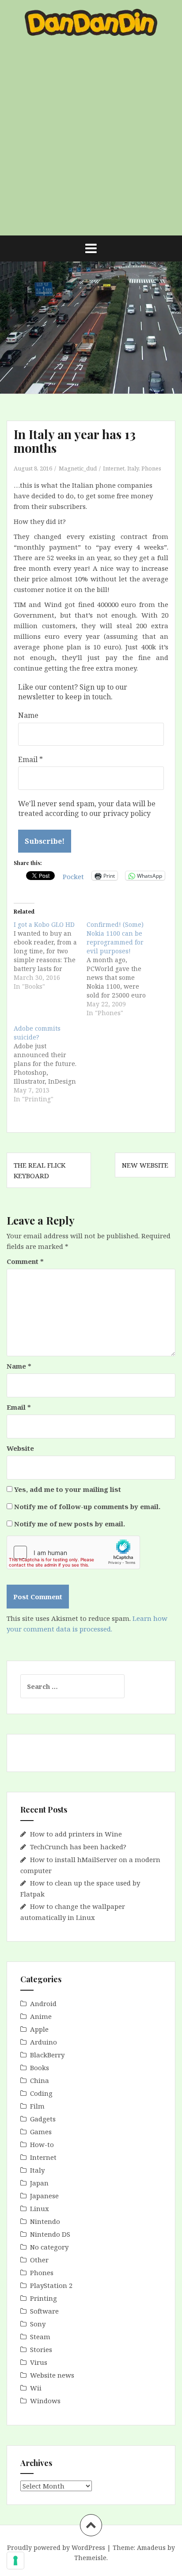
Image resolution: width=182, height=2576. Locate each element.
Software (44, 2311)
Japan (39, 2183)
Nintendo (45, 2221)
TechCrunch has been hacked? (78, 1847)
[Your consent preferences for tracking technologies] (15, 2561)
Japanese (44, 2196)
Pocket (73, 876)
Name (28, 715)
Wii (36, 2388)
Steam (40, 2337)
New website (145, 1165)
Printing (44, 2298)
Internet (114, 468)
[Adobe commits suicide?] (50, 1064)
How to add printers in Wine (76, 1834)
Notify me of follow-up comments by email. (87, 1506)
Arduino (44, 2042)
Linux (40, 2208)
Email (30, 759)
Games (41, 2132)
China (40, 2080)
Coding (41, 2093)
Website (20, 1448)
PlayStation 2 (51, 2285)
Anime (41, 2016)
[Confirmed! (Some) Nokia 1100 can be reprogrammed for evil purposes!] (123, 969)
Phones (151, 468)
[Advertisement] (91, 140)
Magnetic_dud (78, 468)
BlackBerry (47, 2055)
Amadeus (151, 2548)
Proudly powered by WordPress (56, 2548)
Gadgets (43, 2119)
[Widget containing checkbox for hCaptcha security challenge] (73, 1552)
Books (40, 2068)
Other (39, 2260)
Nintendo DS (50, 2234)
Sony (38, 2324)
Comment (25, 1261)
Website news (52, 2375)
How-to (42, 2144)
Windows (45, 2401)
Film (37, 2106)
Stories (41, 2349)
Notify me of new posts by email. (70, 1524)
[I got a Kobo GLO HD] (50, 956)
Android (43, 2003)
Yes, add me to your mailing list (67, 1489)
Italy (133, 468)
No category (49, 2247)
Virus (39, 2362)
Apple (39, 2029)
